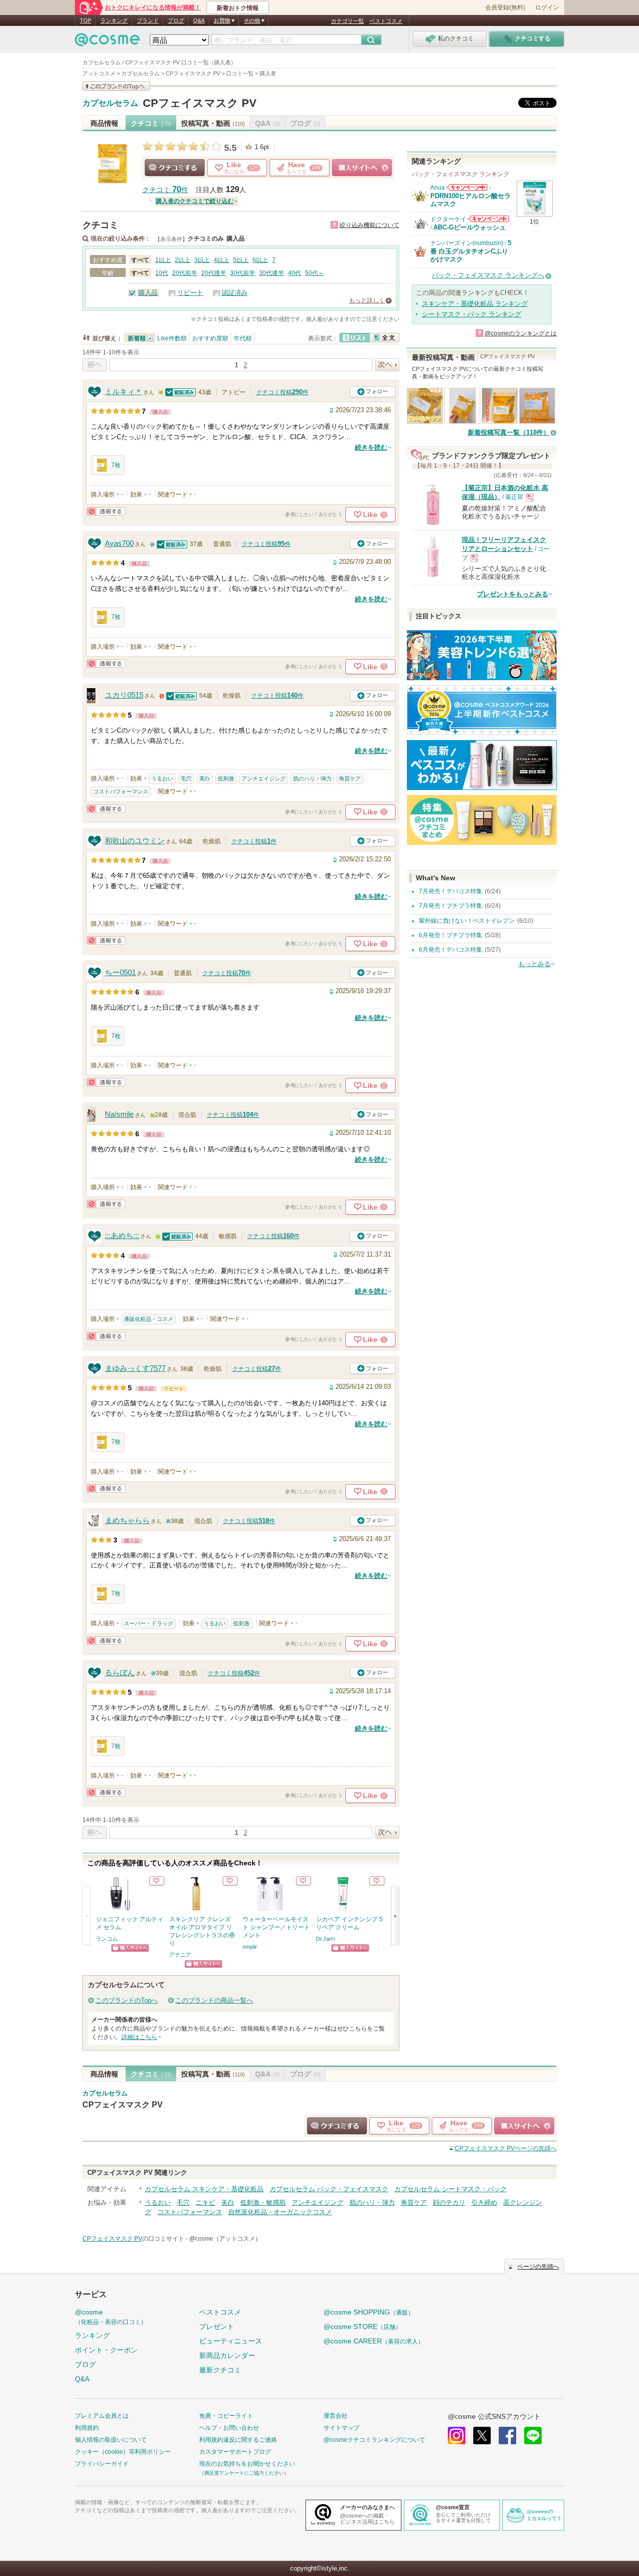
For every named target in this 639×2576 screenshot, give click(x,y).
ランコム (107, 1939)
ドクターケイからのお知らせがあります (488, 219)
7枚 (116, 465)
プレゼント (217, 2326)
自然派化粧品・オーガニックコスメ (280, 2212)
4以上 (221, 260)
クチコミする (175, 168)
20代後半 (214, 273)
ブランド (148, 20)
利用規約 (87, 2428)
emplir (250, 1947)
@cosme (111, 2317)
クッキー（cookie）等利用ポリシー (123, 2452)
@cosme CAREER (374, 2341)
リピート (190, 293)
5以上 (241, 260)
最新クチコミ (220, 2370)
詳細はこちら (139, 2037)
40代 (295, 273)
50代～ (315, 273)
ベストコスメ (386, 21)
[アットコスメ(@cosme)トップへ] (107, 42)
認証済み (235, 293)
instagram (457, 2436)
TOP (86, 20)
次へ (387, 365)
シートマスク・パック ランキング (472, 314)
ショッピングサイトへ (362, 168)
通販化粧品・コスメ (149, 1319)
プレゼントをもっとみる (512, 594)
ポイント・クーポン (106, 2350)
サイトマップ (341, 2428)
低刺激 (226, 778)
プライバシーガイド (102, 2464)
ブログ (176, 20)
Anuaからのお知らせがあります (467, 187)
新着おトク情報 (238, 8)
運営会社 (335, 2416)
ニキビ (205, 2202)
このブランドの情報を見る (116, 86)
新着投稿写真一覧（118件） (509, 432)
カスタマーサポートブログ (235, 2452)
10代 (162, 273)
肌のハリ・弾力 (312, 778)
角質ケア (350, 778)
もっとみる (534, 964)
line (533, 2436)
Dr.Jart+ (326, 1939)
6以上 (260, 260)
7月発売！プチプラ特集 (451, 906)
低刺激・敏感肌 (263, 2202)
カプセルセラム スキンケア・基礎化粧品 (204, 2189)
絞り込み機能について (369, 225)
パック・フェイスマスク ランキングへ (488, 275)
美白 (205, 778)
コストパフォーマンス (121, 791)
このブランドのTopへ (127, 2000)
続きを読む (371, 447)
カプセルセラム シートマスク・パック (451, 2189)
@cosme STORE (362, 2326)
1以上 (163, 260)
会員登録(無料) (505, 7)
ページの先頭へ (506, 2148)
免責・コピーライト (226, 2416)
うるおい (162, 778)
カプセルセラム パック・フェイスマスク (329, 2189)
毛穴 (186, 778)
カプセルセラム (110, 103)
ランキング (114, 20)
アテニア (180, 1955)
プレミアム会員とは (102, 2416)
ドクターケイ (448, 219)
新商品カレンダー (227, 2355)
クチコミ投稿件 (282, 392)
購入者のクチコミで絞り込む (195, 201)
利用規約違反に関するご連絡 (238, 2440)
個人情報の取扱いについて (111, 2440)
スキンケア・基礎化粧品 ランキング (475, 304)
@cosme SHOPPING (369, 2312)
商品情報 (104, 123)
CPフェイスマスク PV (200, 103)
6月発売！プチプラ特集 (451, 935)
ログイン (547, 7)
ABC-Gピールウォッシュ (470, 227)
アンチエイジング (264, 778)
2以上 (182, 260)
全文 (384, 338)
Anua (438, 188)
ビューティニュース (231, 2341)
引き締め (484, 2202)
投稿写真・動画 (213, 123)
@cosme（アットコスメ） (225, 2239)
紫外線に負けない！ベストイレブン (467, 921)
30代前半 (243, 273)
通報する (106, 511)
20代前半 (185, 273)
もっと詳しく (367, 300)
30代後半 (272, 273)
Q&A (199, 20)
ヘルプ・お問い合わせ (229, 2428)
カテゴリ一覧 (347, 21)
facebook (507, 2436)
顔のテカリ (449, 2202)
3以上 (202, 260)
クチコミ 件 (165, 190)
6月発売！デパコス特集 (451, 950)
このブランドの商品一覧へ (214, 2000)
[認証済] (181, 392)
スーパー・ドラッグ (149, 1623)
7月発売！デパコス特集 (451, 891)
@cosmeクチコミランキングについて (374, 2440)
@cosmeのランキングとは (521, 333)
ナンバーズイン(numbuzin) (467, 243)
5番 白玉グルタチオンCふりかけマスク (471, 251)
